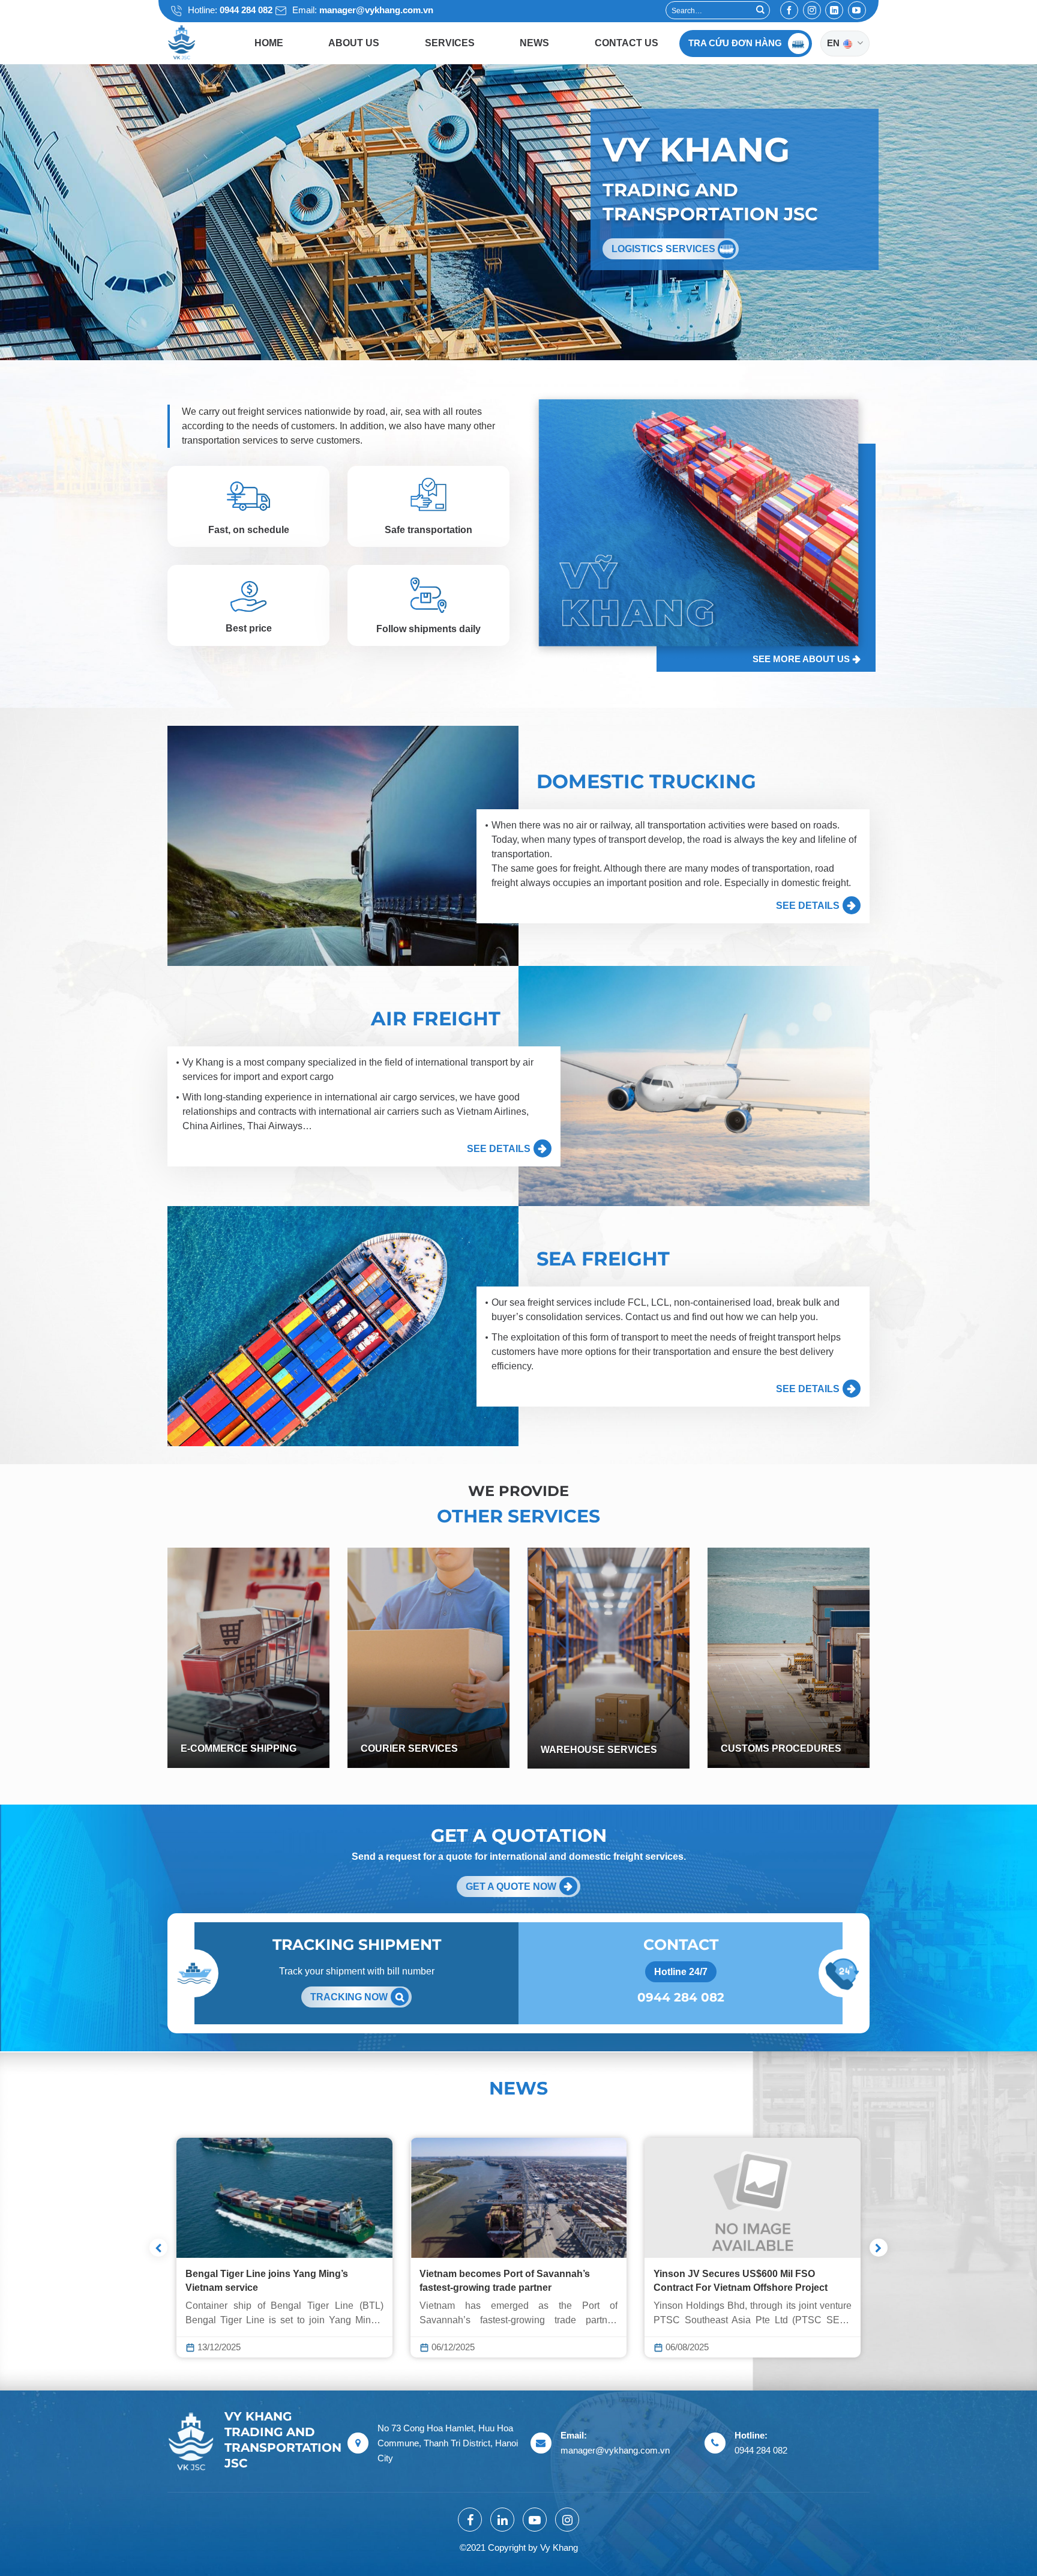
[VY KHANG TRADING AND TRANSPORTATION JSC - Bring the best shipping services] (197, 43)
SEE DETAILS (808, 906)
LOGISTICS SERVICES (665, 249)
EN (834, 43)
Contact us (627, 43)
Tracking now (349, 1997)
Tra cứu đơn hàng (735, 43)
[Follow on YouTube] (857, 10)
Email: (362, 10)
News (534, 43)
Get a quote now (511, 1887)
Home (269, 43)
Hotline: (229, 10)
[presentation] (158, 2248)
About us (354, 43)
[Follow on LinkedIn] (834, 10)
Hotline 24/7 (681, 1972)
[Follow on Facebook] (789, 10)
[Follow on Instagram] (812, 10)
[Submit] (760, 10)
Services (450, 43)
